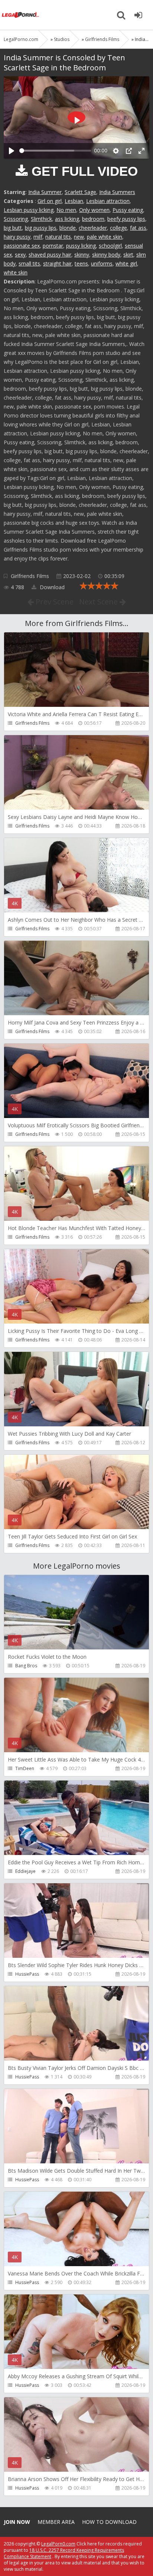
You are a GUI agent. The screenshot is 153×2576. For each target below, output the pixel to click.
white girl (126, 263)
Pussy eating (128, 210)
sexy (20, 255)
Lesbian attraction (108, 201)
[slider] (55, 151)
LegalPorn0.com (58, 2544)
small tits (29, 263)
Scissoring (16, 219)
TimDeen (25, 1768)
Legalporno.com (20, 15)
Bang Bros (26, 1666)
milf (38, 237)
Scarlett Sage (80, 192)
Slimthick (41, 219)
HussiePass (27, 1974)
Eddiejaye (25, 1871)
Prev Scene (54, 602)
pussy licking (81, 246)
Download (51, 587)
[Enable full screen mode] (141, 151)
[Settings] (116, 151)
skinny (82, 255)
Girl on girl (50, 201)
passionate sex (22, 246)
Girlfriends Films (30, 576)
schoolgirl (110, 246)
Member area (56, 2522)
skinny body (106, 255)
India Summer (45, 192)
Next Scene (99, 602)
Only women (94, 210)
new (79, 237)
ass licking (67, 219)
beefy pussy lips (126, 219)
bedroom (93, 219)
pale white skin (105, 237)
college (118, 228)
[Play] (12, 151)
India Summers (117, 192)
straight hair (57, 263)
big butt (13, 228)
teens (81, 263)
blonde (68, 228)
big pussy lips (41, 228)
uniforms (102, 263)
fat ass (138, 228)
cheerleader (93, 228)
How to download (109, 2522)
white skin (16, 272)
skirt (128, 255)
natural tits (58, 237)
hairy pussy (17, 237)
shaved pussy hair (50, 255)
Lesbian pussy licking (29, 210)
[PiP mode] (129, 151)
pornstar (53, 246)
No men (66, 210)
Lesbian (74, 201)
